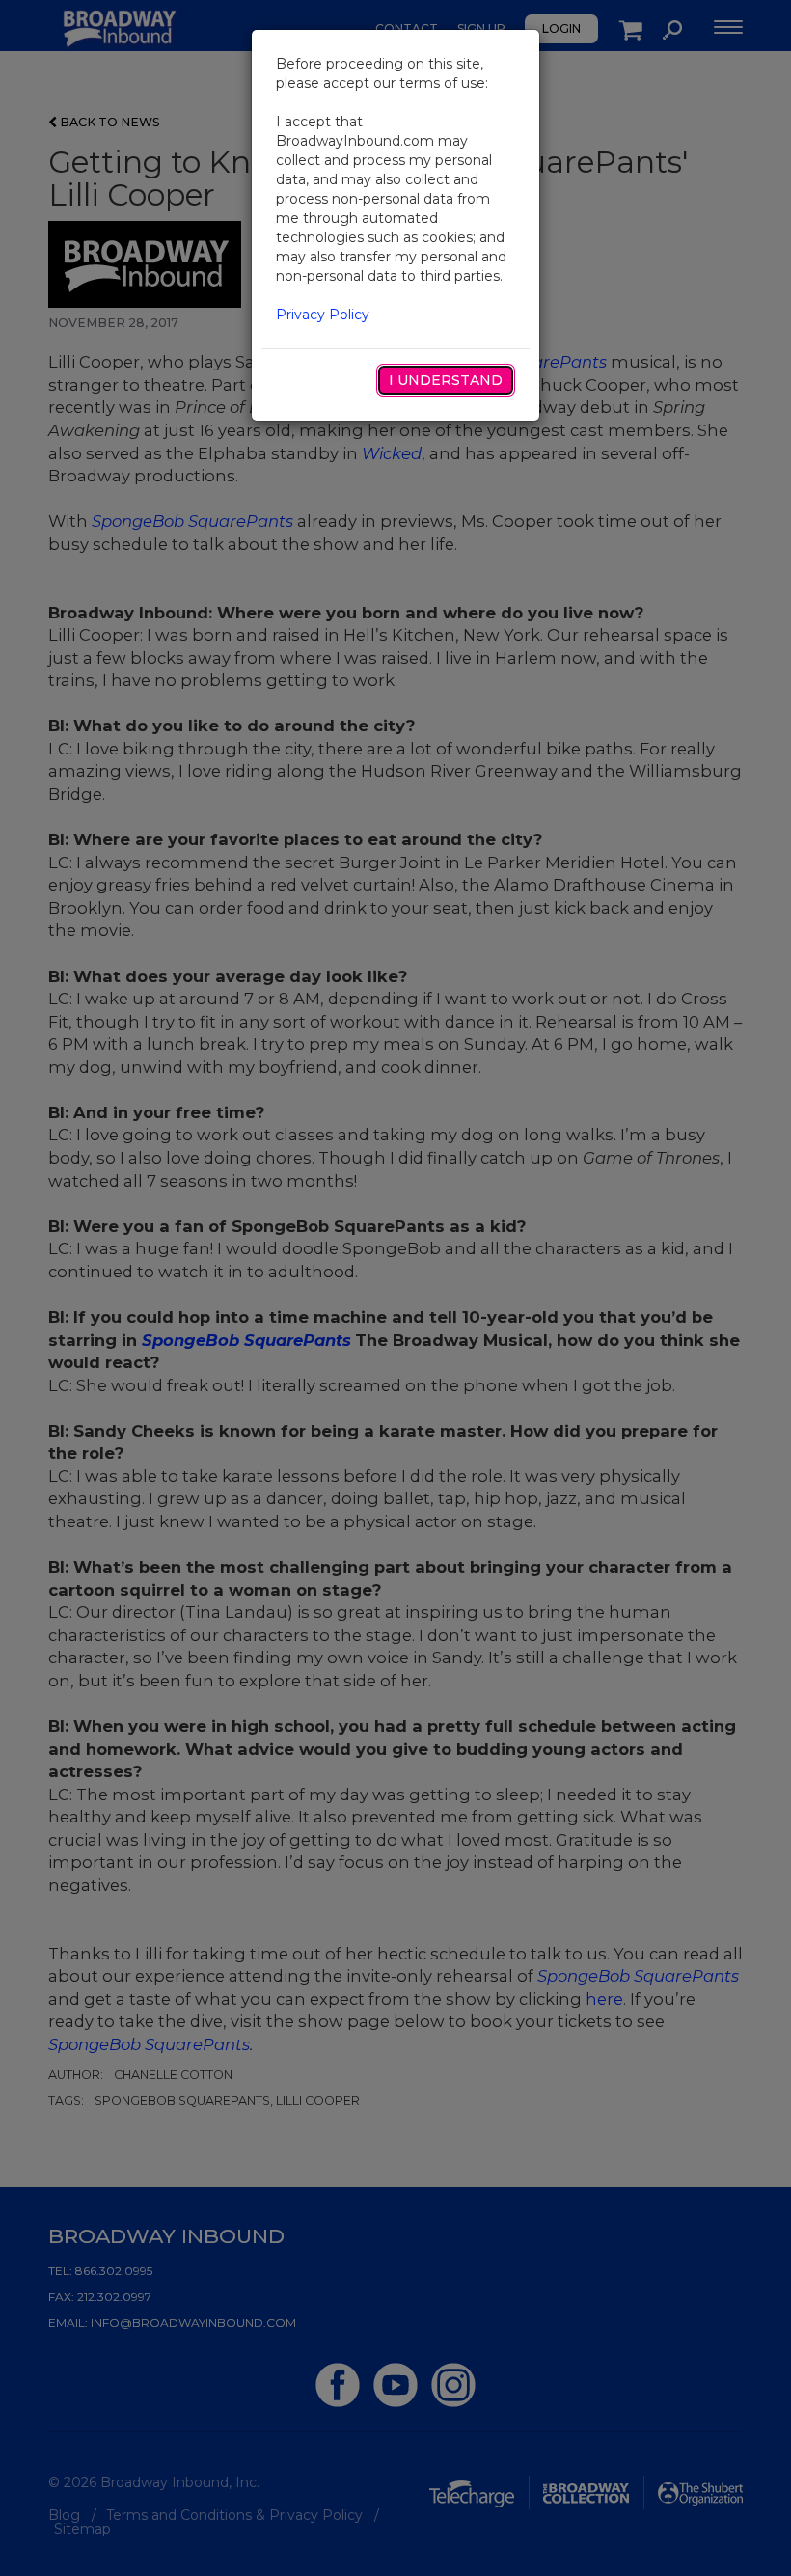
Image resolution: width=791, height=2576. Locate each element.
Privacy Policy (323, 315)
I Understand (446, 380)
